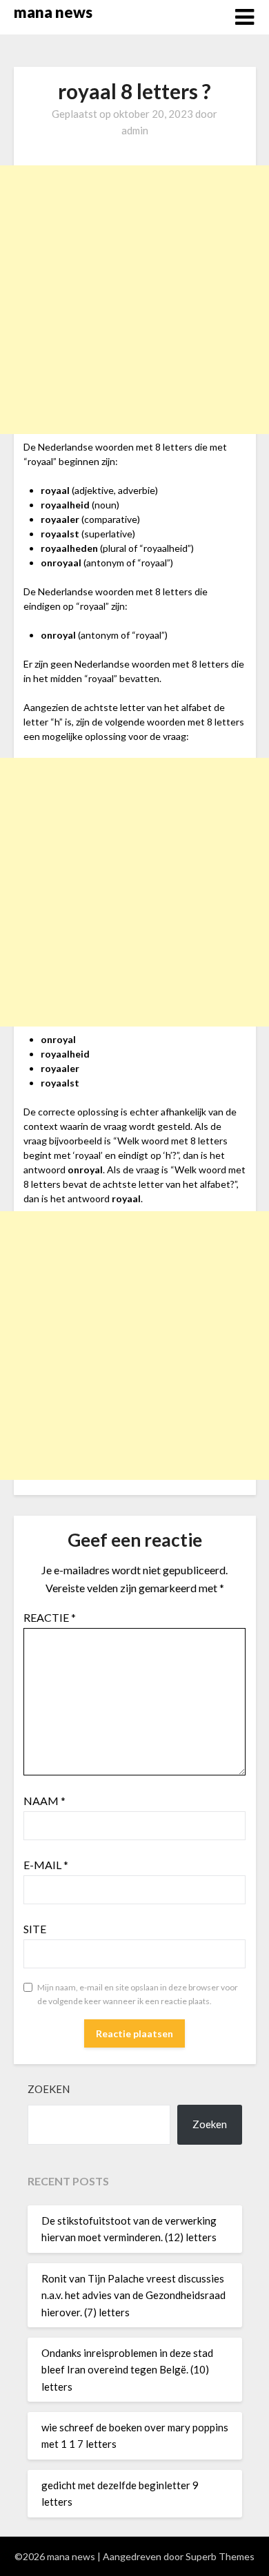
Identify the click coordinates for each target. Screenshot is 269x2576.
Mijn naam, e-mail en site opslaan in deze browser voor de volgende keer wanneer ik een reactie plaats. (138, 1994)
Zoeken (49, 2089)
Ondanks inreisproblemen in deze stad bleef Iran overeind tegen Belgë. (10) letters (127, 2370)
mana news (53, 12)
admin (135, 130)
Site (35, 1929)
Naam (44, 1801)
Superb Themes (220, 2556)
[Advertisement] (134, 300)
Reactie (50, 1617)
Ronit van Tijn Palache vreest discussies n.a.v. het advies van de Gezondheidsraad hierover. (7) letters (133, 2295)
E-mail (46, 1865)
